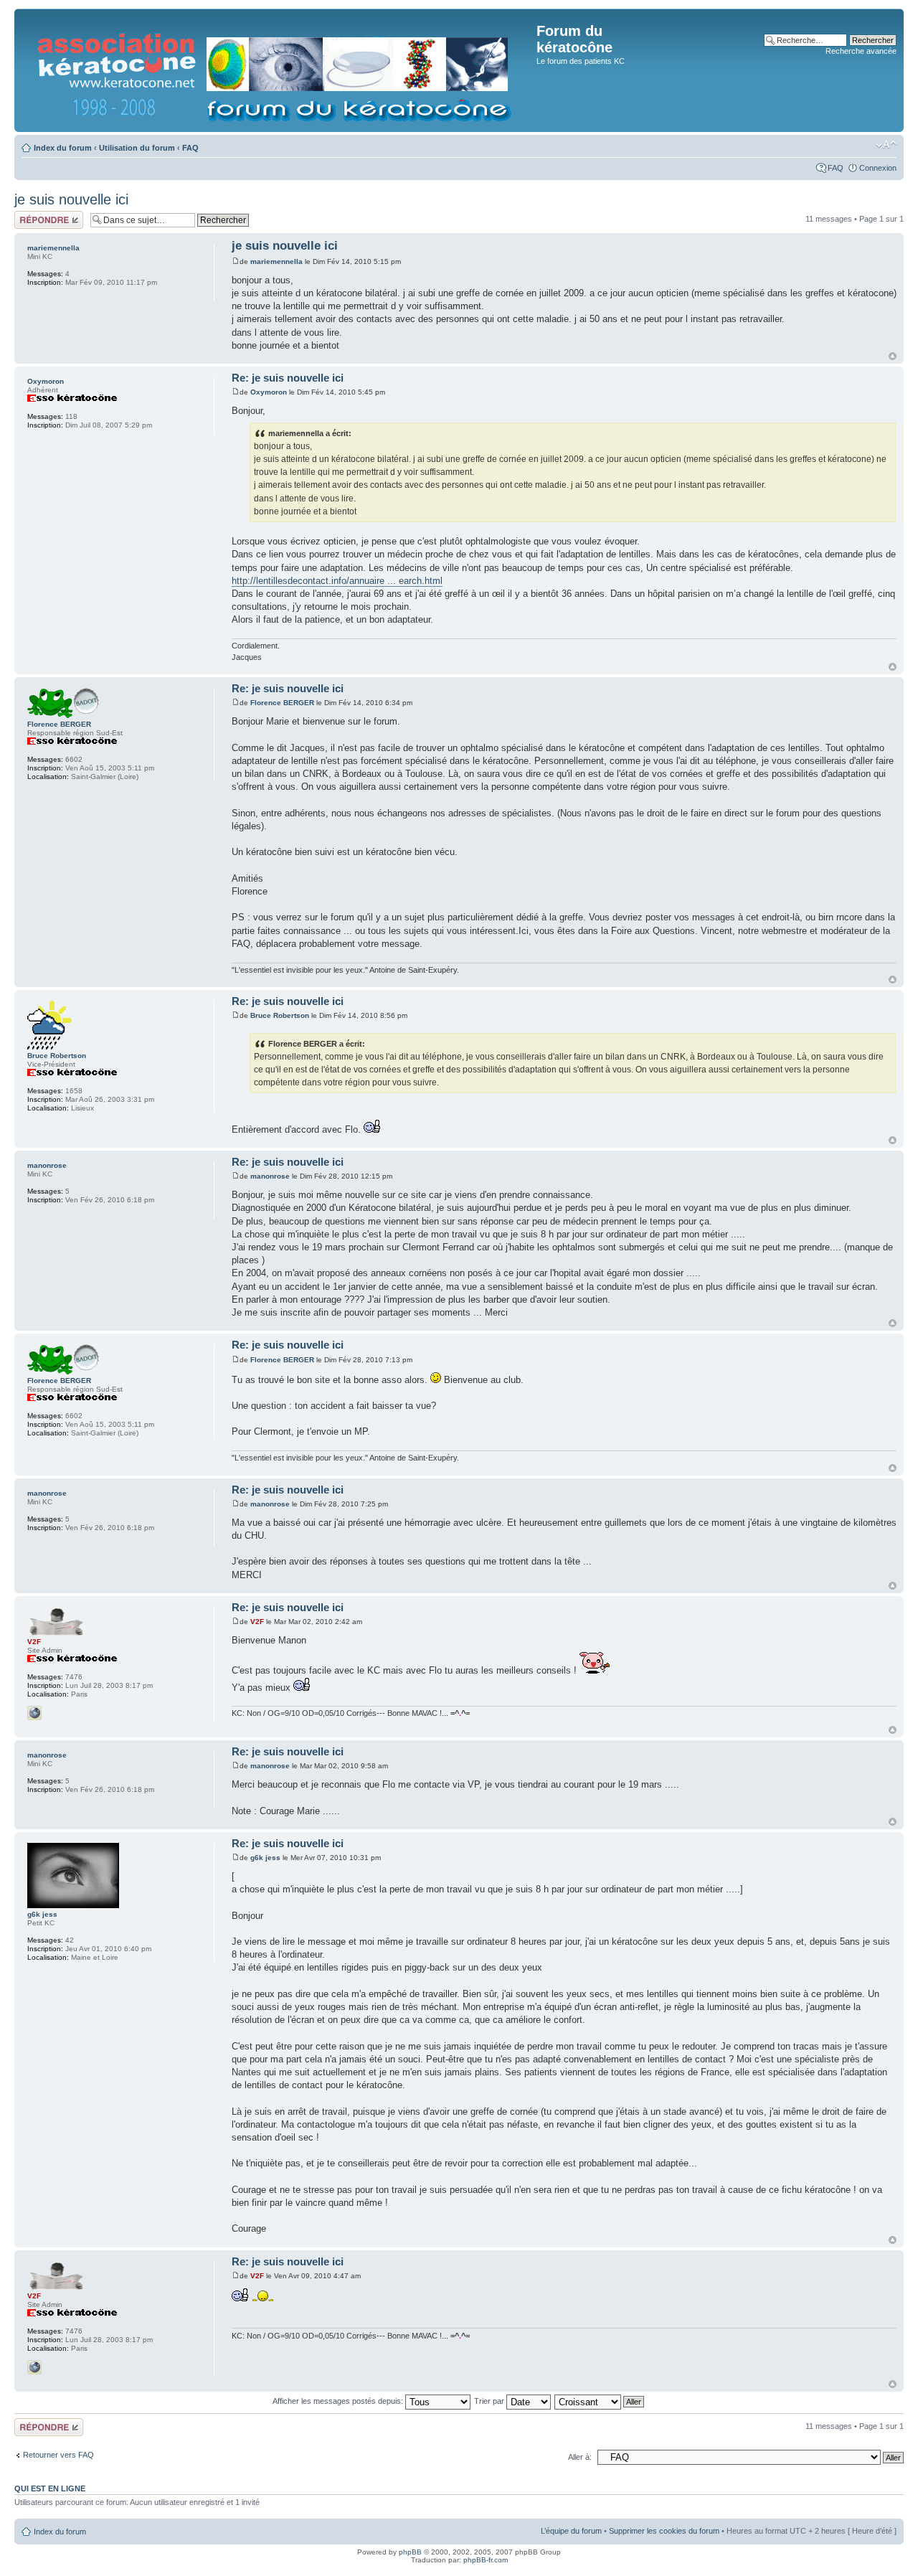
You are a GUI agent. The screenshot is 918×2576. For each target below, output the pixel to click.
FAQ (190, 148)
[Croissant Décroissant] (600, 2401)
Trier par (490, 2401)
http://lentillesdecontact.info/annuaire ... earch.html (337, 581)
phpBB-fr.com (486, 2560)
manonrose (270, 1176)
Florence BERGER (282, 703)
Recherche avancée (861, 51)
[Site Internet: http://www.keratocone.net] (34, 1713)
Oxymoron (269, 392)
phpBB (410, 2552)
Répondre (32, 215)
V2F (257, 1622)
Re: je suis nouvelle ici (288, 378)
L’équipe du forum (571, 2531)
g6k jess (265, 1858)
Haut (893, 356)
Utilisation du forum (137, 148)
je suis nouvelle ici (71, 199)
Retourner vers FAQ (58, 2455)
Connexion (878, 168)
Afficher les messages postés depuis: (339, 2401)
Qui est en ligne (50, 2488)
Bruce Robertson (280, 1015)
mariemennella (276, 261)
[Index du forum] (277, 70)
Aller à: (580, 2457)
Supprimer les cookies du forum (664, 2531)
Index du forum (63, 148)
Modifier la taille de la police (886, 145)
